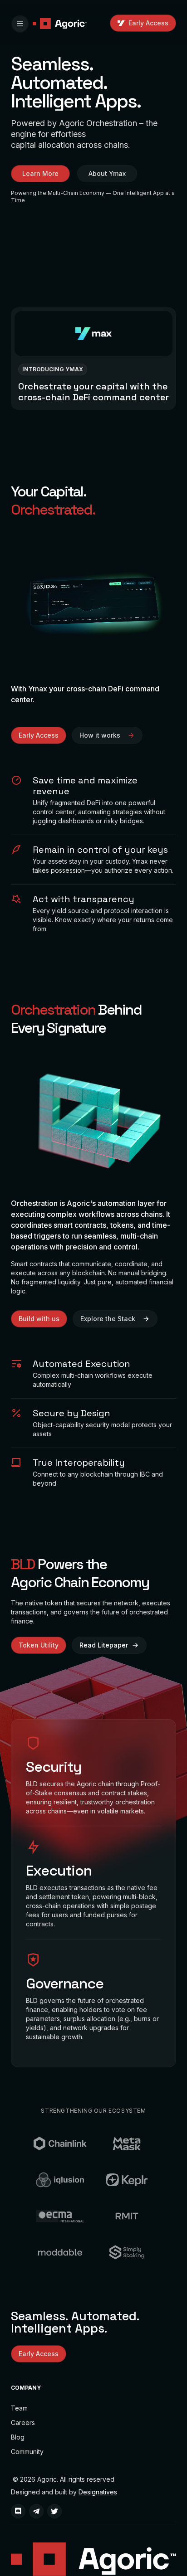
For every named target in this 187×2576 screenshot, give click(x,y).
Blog (18, 2437)
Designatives (98, 2492)
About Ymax (107, 173)
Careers (23, 2423)
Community (27, 2452)
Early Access (148, 23)
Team (19, 2408)
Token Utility (39, 1645)
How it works (100, 735)
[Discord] (18, 2511)
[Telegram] (36, 2511)
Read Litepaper (104, 1645)
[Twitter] (54, 2511)
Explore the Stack (108, 1319)
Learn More (40, 173)
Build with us (39, 1319)
